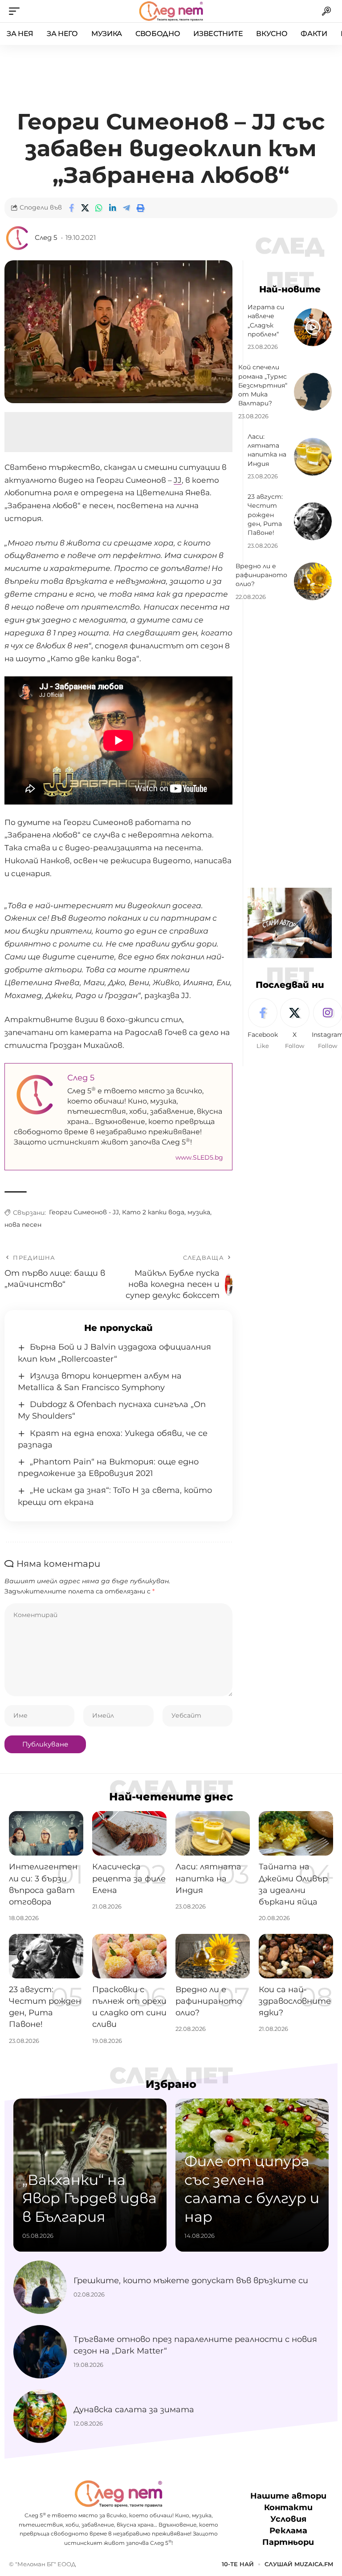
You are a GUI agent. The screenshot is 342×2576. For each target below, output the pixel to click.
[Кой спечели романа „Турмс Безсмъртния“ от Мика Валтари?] (313, 392)
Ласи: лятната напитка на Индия (267, 450)
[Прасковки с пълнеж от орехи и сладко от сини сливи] (129, 1956)
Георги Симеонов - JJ (84, 1212)
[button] (16, 11)
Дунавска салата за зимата (134, 2410)
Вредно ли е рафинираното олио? (261, 575)
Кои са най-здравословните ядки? (295, 2001)
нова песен (23, 1225)
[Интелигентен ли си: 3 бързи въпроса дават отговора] (46, 1833)
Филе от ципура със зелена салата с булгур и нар (252, 2189)
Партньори (288, 2542)
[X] (295, 1024)
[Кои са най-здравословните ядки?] (296, 1956)
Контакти (288, 2507)
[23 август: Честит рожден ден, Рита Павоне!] (313, 521)
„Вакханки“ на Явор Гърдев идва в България (90, 2198)
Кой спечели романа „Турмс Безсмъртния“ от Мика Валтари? (263, 385)
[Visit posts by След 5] (18, 238)
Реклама (288, 2531)
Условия (288, 2519)
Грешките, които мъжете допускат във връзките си (191, 2281)
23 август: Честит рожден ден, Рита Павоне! (265, 515)
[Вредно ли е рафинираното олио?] (313, 581)
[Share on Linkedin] (113, 208)
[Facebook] (263, 1024)
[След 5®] (171, 11)
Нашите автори (288, 2496)
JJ (178, 480)
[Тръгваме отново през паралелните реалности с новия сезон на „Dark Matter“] (40, 2352)
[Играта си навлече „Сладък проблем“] (313, 327)
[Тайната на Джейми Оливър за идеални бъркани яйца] (296, 1833)
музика (199, 1212)
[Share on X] (85, 208)
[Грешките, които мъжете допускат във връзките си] (40, 2287)
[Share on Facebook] (71, 208)
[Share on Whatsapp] (99, 208)
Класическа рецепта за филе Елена (129, 1878)
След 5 (46, 238)
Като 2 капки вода (153, 1212)
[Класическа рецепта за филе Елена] (129, 1833)
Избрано (171, 2084)
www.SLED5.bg (199, 1157)
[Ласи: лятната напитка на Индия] (313, 457)
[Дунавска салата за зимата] (40, 2416)
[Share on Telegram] (126, 208)
